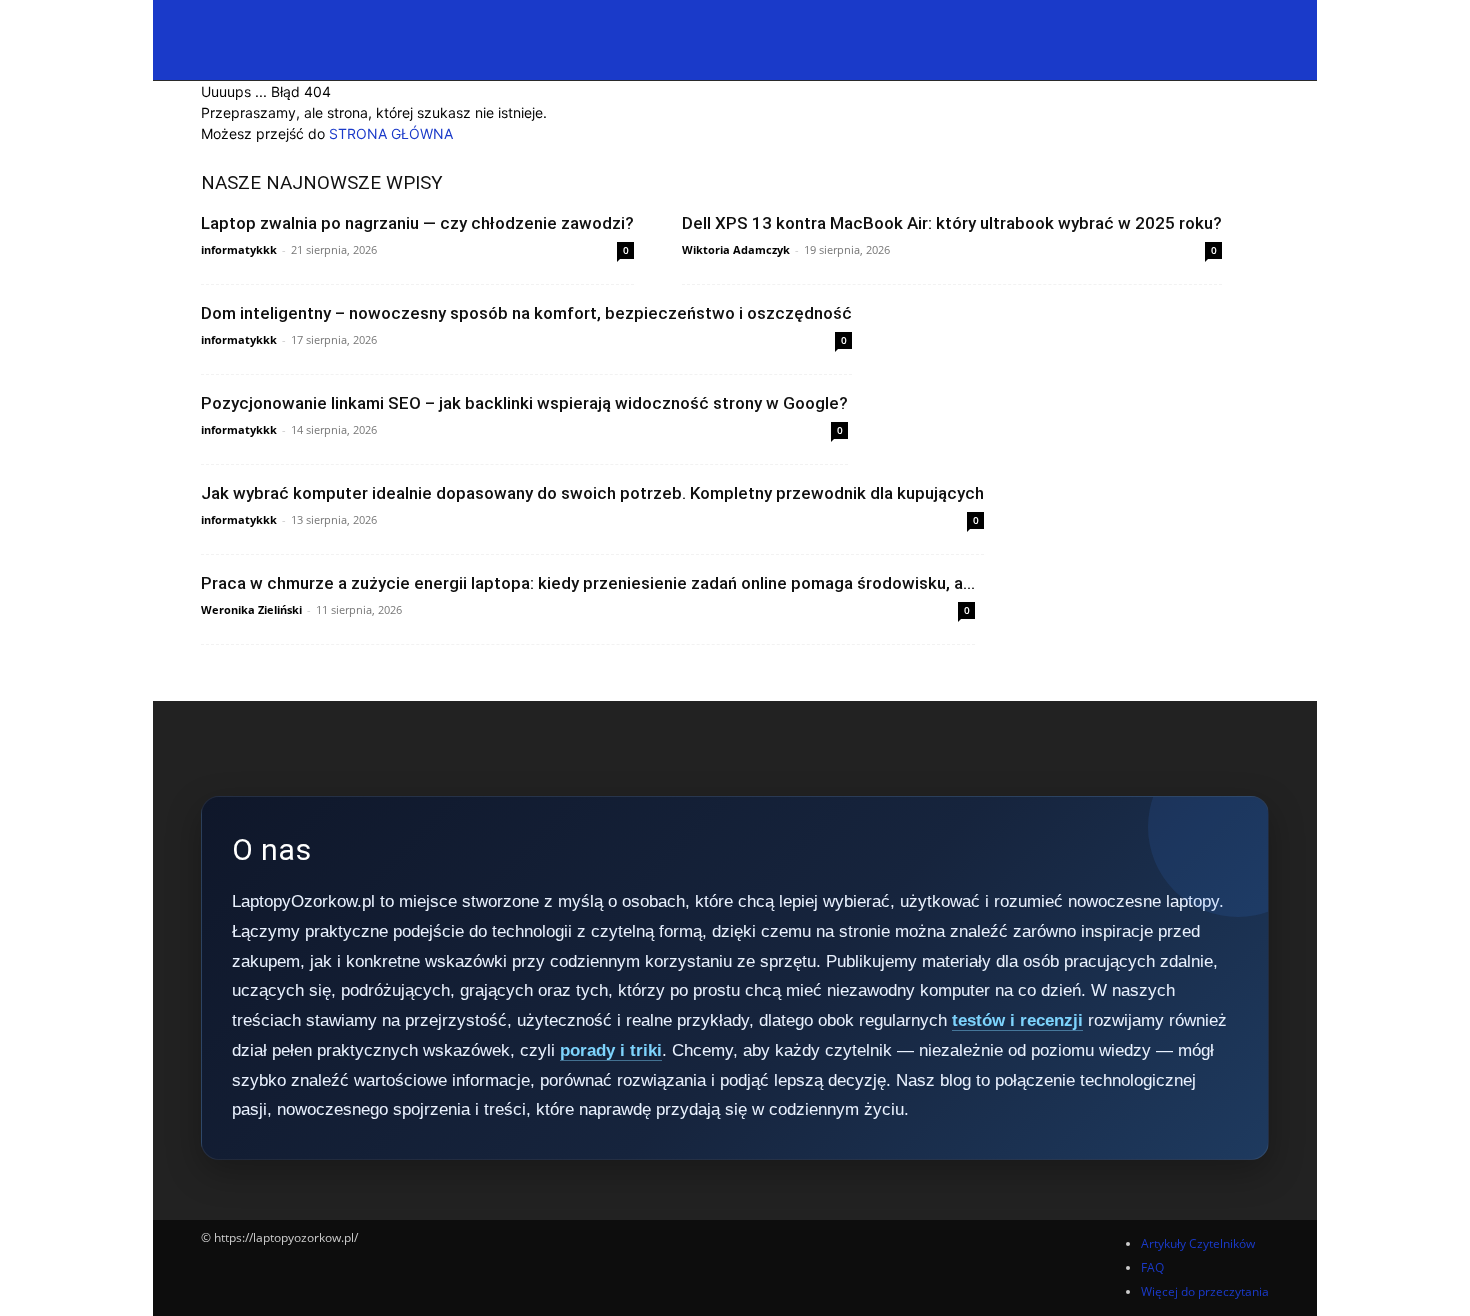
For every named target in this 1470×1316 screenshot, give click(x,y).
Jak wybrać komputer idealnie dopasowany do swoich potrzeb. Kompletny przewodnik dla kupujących (592, 493)
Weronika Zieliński (251, 609)
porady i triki (611, 1050)
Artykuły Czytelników (1198, 1243)
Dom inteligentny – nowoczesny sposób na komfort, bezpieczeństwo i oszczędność (526, 313)
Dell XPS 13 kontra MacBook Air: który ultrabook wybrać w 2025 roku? (952, 223)
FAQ (1152, 1267)
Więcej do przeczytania (1205, 1291)
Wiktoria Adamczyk (736, 249)
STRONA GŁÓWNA (391, 133)
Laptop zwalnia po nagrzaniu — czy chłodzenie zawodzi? (417, 223)
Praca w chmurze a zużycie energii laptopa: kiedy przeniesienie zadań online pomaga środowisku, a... (588, 583)
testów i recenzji (1017, 1020)
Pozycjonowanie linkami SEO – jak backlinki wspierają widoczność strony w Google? (524, 403)
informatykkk (239, 249)
